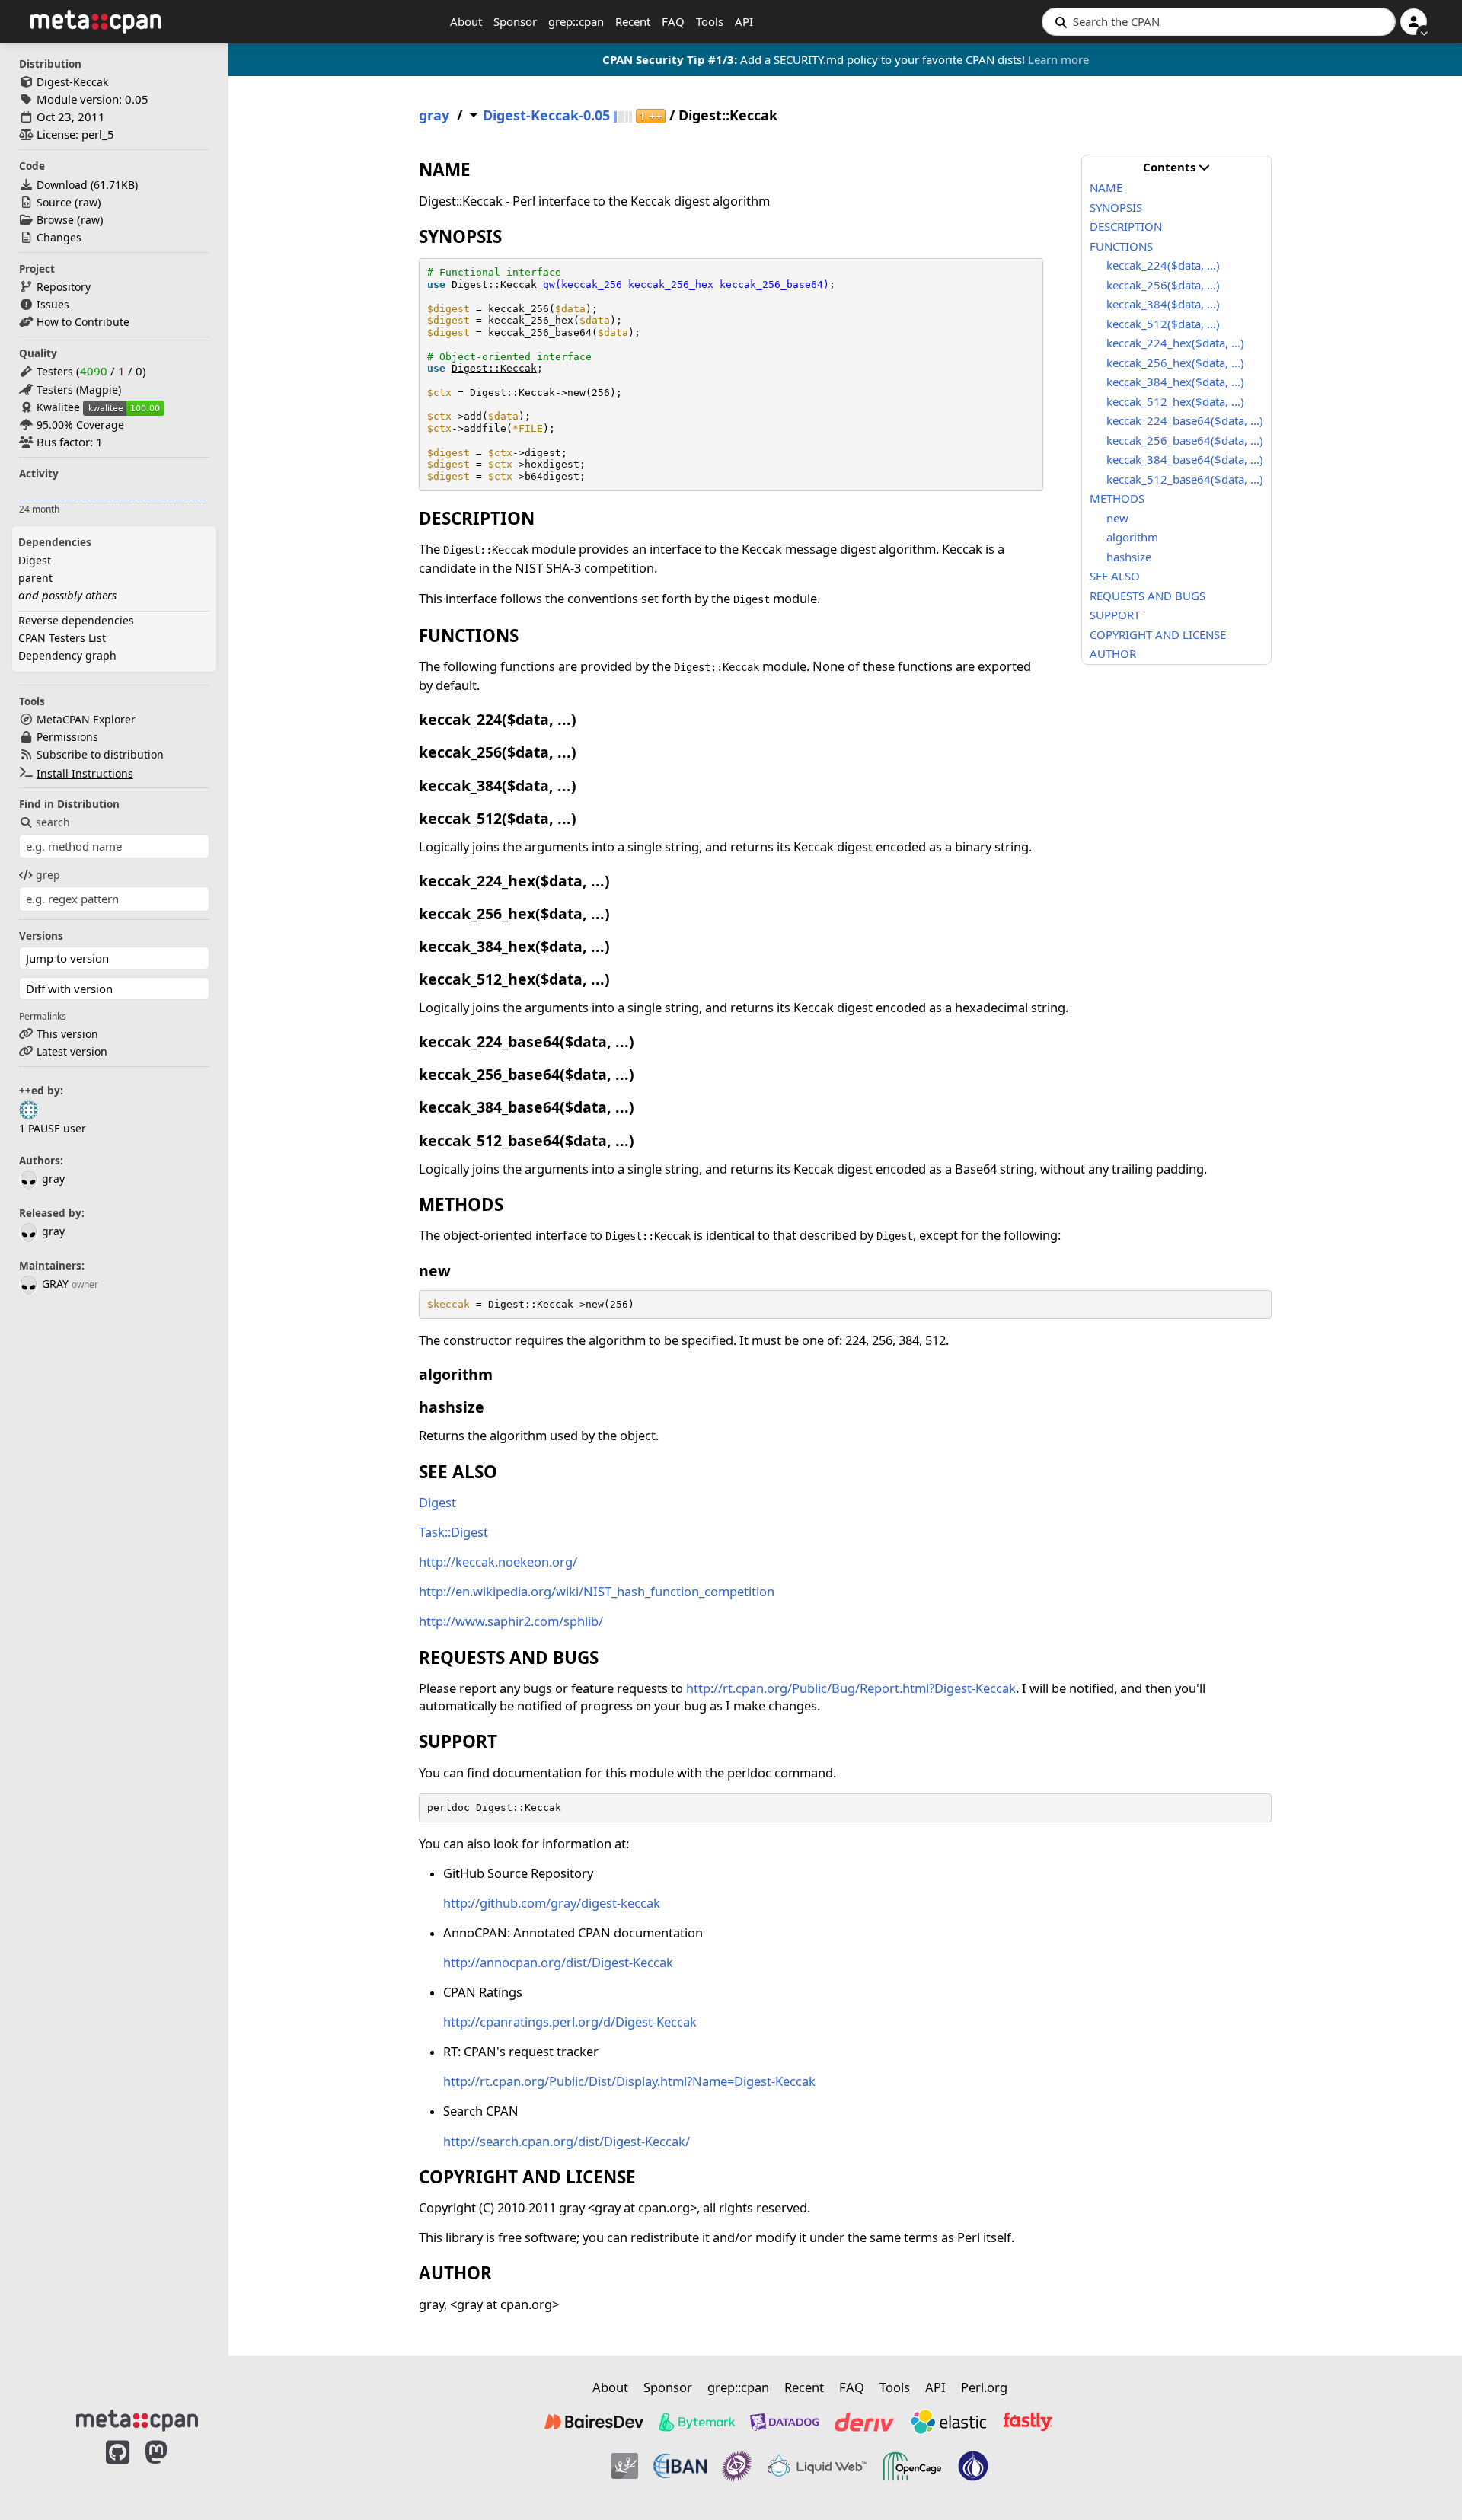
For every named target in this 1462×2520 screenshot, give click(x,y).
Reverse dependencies (76, 620)
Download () (87, 185)
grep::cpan (576, 21)
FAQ (673, 21)
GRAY (55, 1284)
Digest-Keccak (72, 82)
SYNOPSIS (1116, 207)
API (744, 21)
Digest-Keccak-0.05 (546, 115)
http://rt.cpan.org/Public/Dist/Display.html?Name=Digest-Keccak (629, 2081)
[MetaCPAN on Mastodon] (171, 2468)
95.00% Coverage (80, 425)
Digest (35, 560)
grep (48, 875)
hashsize (1129, 557)
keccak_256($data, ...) (1163, 285)
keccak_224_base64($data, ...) (1185, 420)
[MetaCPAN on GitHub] (118, 2468)
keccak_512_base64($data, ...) (1185, 479)
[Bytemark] (697, 2422)
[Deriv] (864, 2422)
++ (651, 116)
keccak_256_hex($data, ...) (1175, 363)
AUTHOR (1113, 653)
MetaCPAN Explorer (86, 719)
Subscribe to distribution (100, 754)
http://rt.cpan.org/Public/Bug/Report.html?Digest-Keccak (851, 1688)
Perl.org (984, 2387)
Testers (55, 371)
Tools (710, 21)
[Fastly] (1028, 2422)
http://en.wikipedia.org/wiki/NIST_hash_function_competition (597, 1591)
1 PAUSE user (53, 1128)
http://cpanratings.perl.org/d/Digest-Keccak (570, 2022)
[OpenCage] (912, 2466)
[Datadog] (784, 2422)
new (1117, 518)
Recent (633, 21)
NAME (1106, 187)
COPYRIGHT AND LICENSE (1158, 634)
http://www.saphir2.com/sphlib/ (511, 1621)
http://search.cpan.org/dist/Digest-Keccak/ (567, 2141)
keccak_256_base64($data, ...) (1185, 440)
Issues (53, 304)
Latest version (72, 1051)
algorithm (1132, 537)
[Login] (1414, 22)
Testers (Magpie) (79, 390)
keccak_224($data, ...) (1163, 265)
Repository (64, 287)
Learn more (1058, 59)
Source (54, 202)
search (53, 822)
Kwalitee (58, 407)
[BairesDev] (594, 2422)
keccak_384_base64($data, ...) (1185, 459)
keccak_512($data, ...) (1163, 324)
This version (67, 1034)
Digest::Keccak (494, 284)
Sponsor (515, 21)
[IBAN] (680, 2466)
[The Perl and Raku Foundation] (973, 2466)
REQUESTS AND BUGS (1148, 596)
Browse (55, 220)
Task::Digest (453, 1532)
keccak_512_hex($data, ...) (1175, 401)
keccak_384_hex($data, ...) (1175, 382)
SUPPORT (1115, 615)
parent (35, 578)
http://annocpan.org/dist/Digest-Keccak (558, 1962)
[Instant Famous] (737, 2466)
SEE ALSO (1115, 576)
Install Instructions (85, 773)
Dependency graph (67, 655)
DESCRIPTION (1126, 226)
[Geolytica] (625, 2466)
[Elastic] (948, 2422)
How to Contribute (83, 322)
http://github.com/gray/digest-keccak (552, 1903)
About (466, 21)
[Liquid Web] (817, 2466)
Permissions (67, 737)
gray (53, 1179)
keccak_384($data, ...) (1163, 304)
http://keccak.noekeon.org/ (498, 1562)
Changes (59, 237)
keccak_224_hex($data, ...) (1175, 343)
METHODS (1117, 498)
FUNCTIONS (1121, 246)
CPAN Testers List (62, 638)
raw (88, 202)
